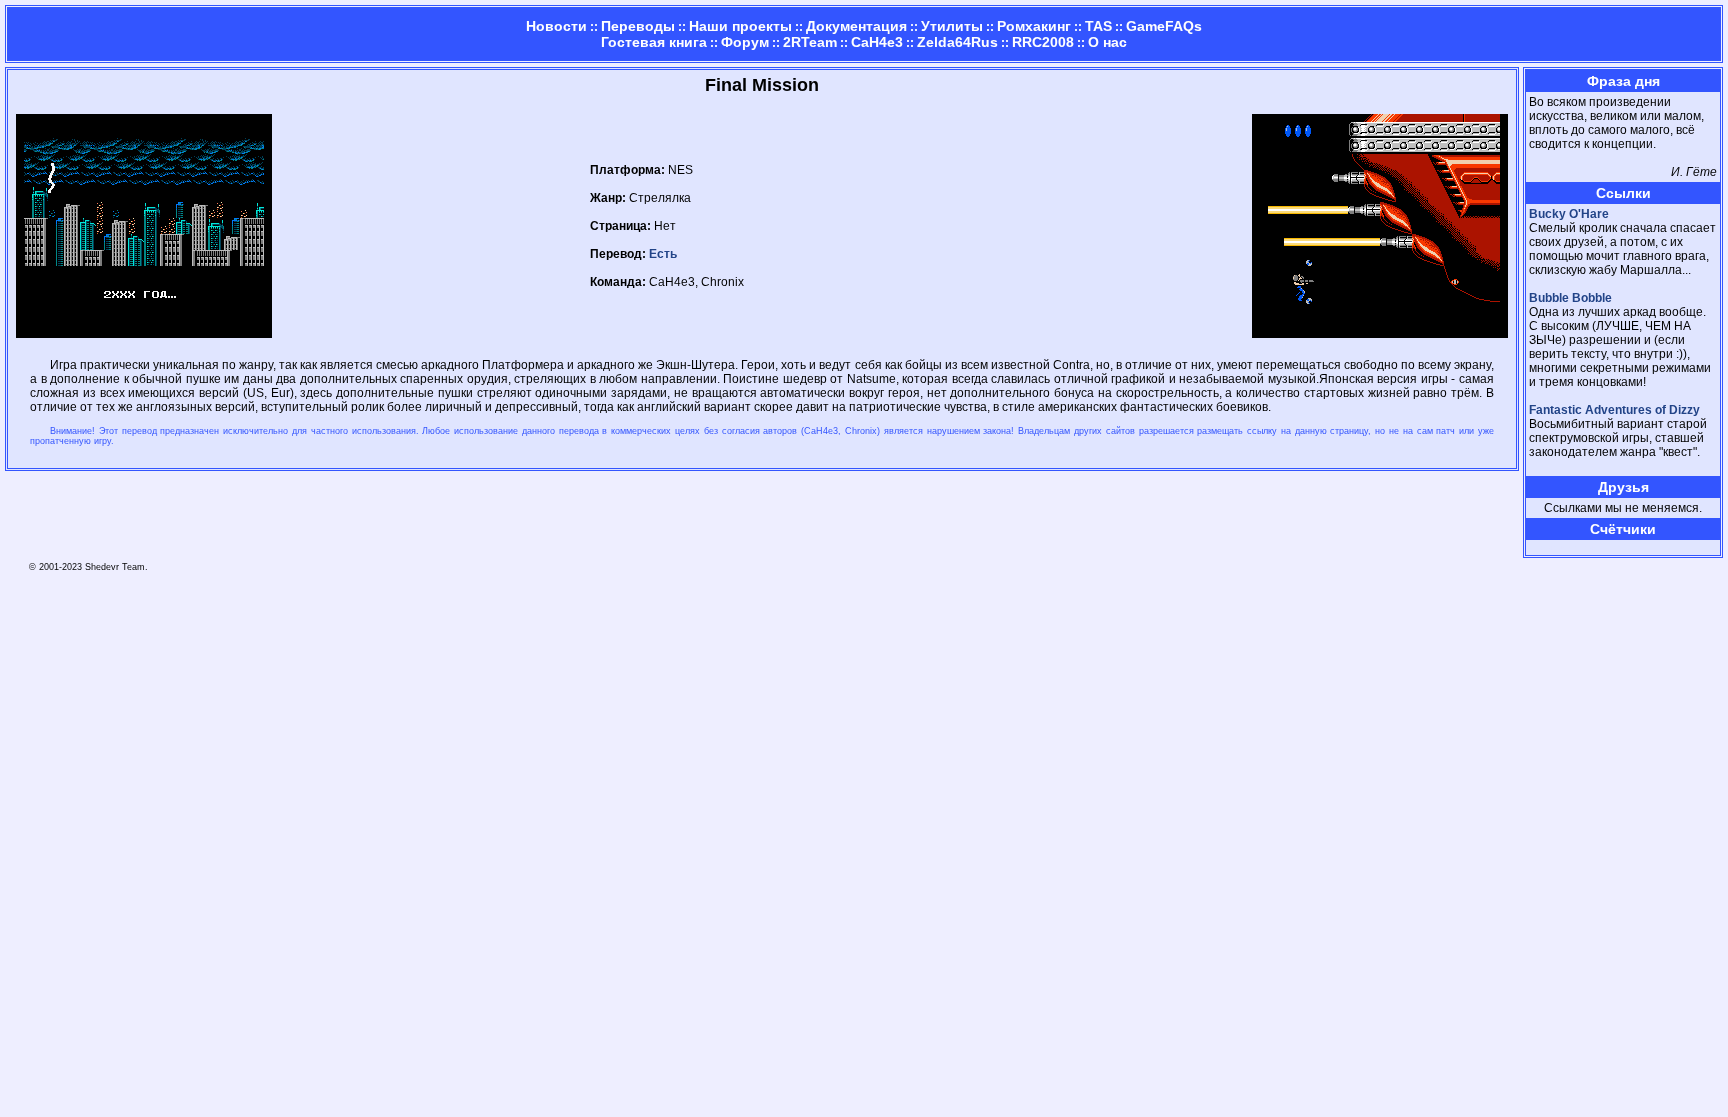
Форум (745, 42)
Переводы (638, 26)
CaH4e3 (877, 42)
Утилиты (952, 26)
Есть (663, 254)
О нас (1107, 42)
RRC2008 (1043, 42)
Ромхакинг (1034, 26)
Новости (556, 26)
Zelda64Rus (957, 42)
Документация (856, 26)
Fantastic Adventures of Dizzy (1614, 410)
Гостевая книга (654, 42)
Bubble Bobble (1570, 298)
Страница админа (1563, 547)
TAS (1098, 26)
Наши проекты (740, 26)
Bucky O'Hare (1569, 214)
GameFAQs (1164, 26)
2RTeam (810, 42)
